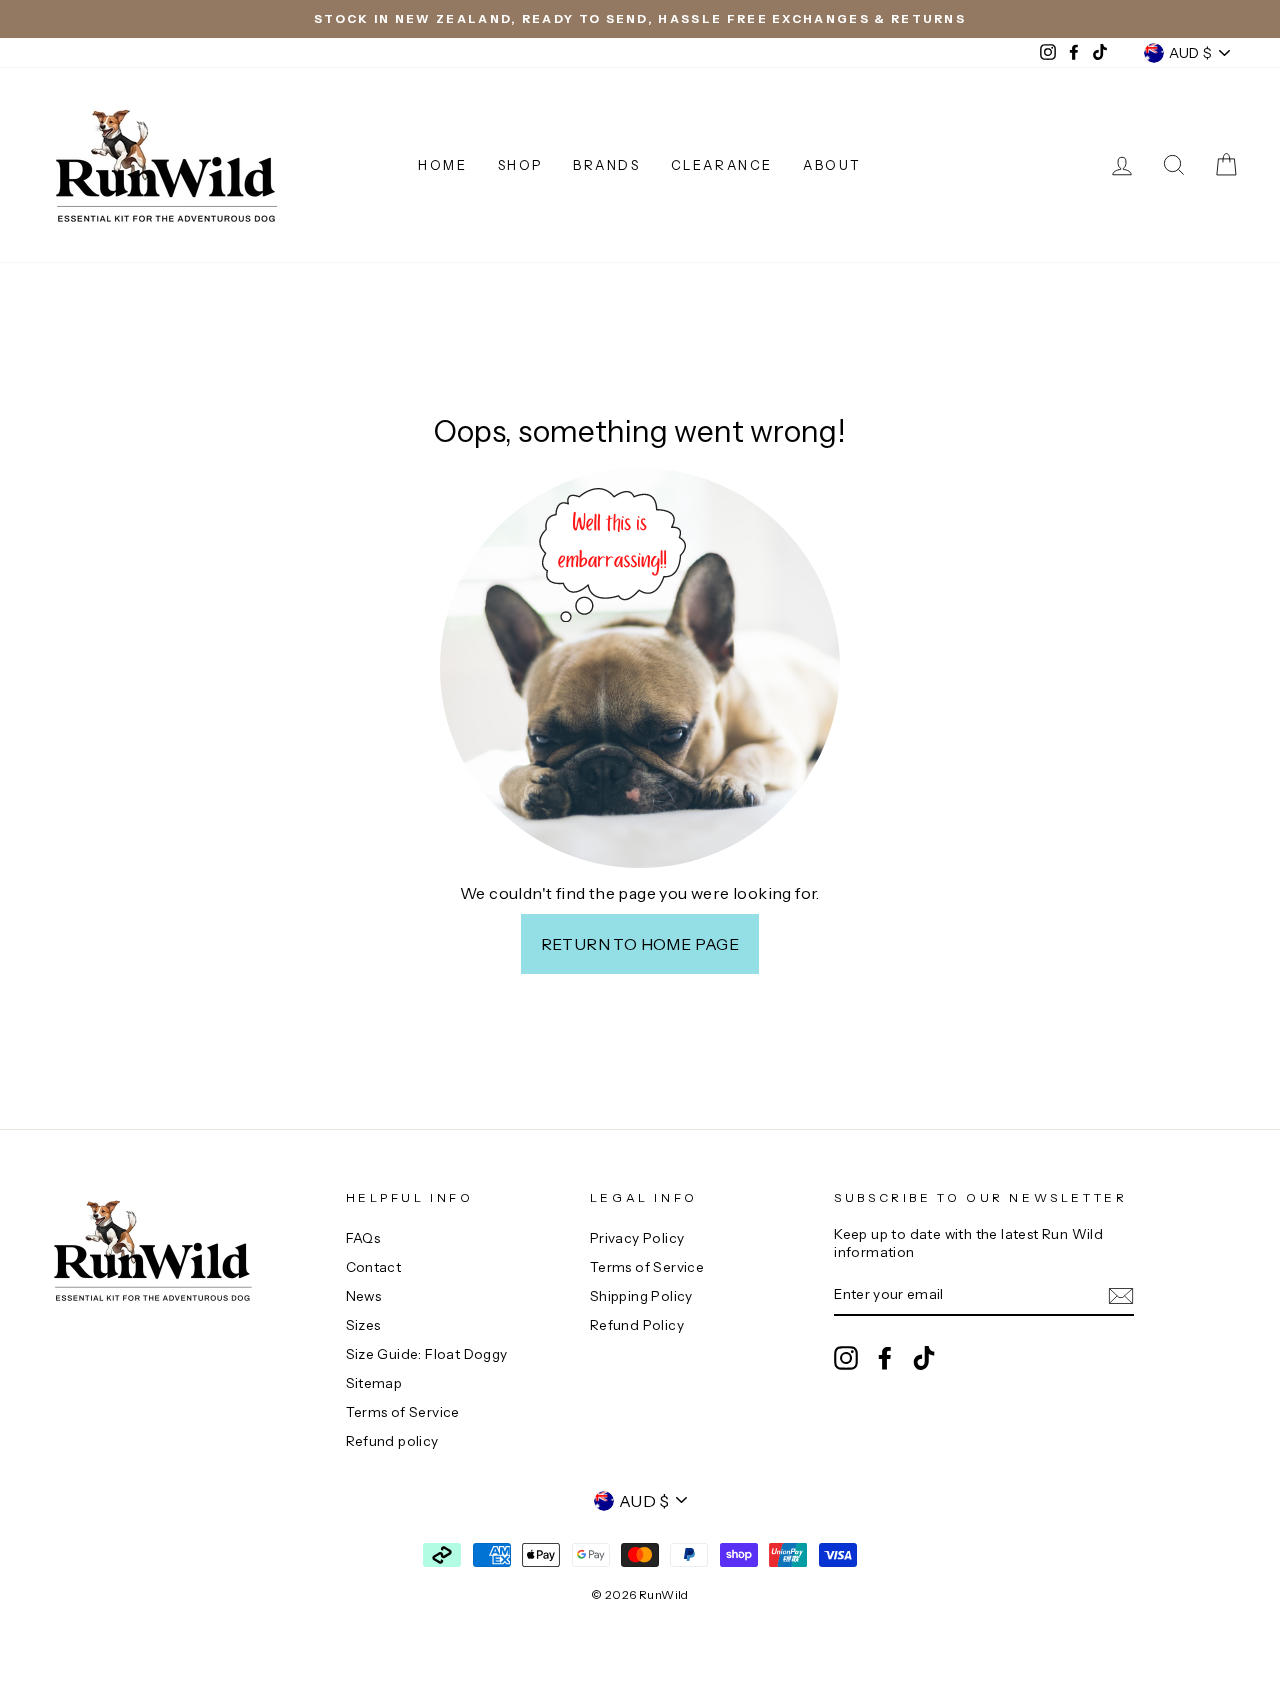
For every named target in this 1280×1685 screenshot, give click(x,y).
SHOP (520, 165)
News (364, 1296)
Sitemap (374, 1383)
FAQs (363, 1238)
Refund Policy (637, 1325)
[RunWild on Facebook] (885, 1358)
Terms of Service (403, 1412)
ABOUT (832, 165)
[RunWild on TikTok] (924, 1358)
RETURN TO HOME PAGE (640, 944)
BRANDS (607, 165)
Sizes (363, 1325)
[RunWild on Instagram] (846, 1358)
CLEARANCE (722, 165)
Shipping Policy (641, 1296)
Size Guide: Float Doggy (427, 1354)
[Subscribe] (1121, 1296)
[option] (640, 19)
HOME (442, 165)
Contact (374, 1267)
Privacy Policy (637, 1238)
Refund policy (392, 1441)
